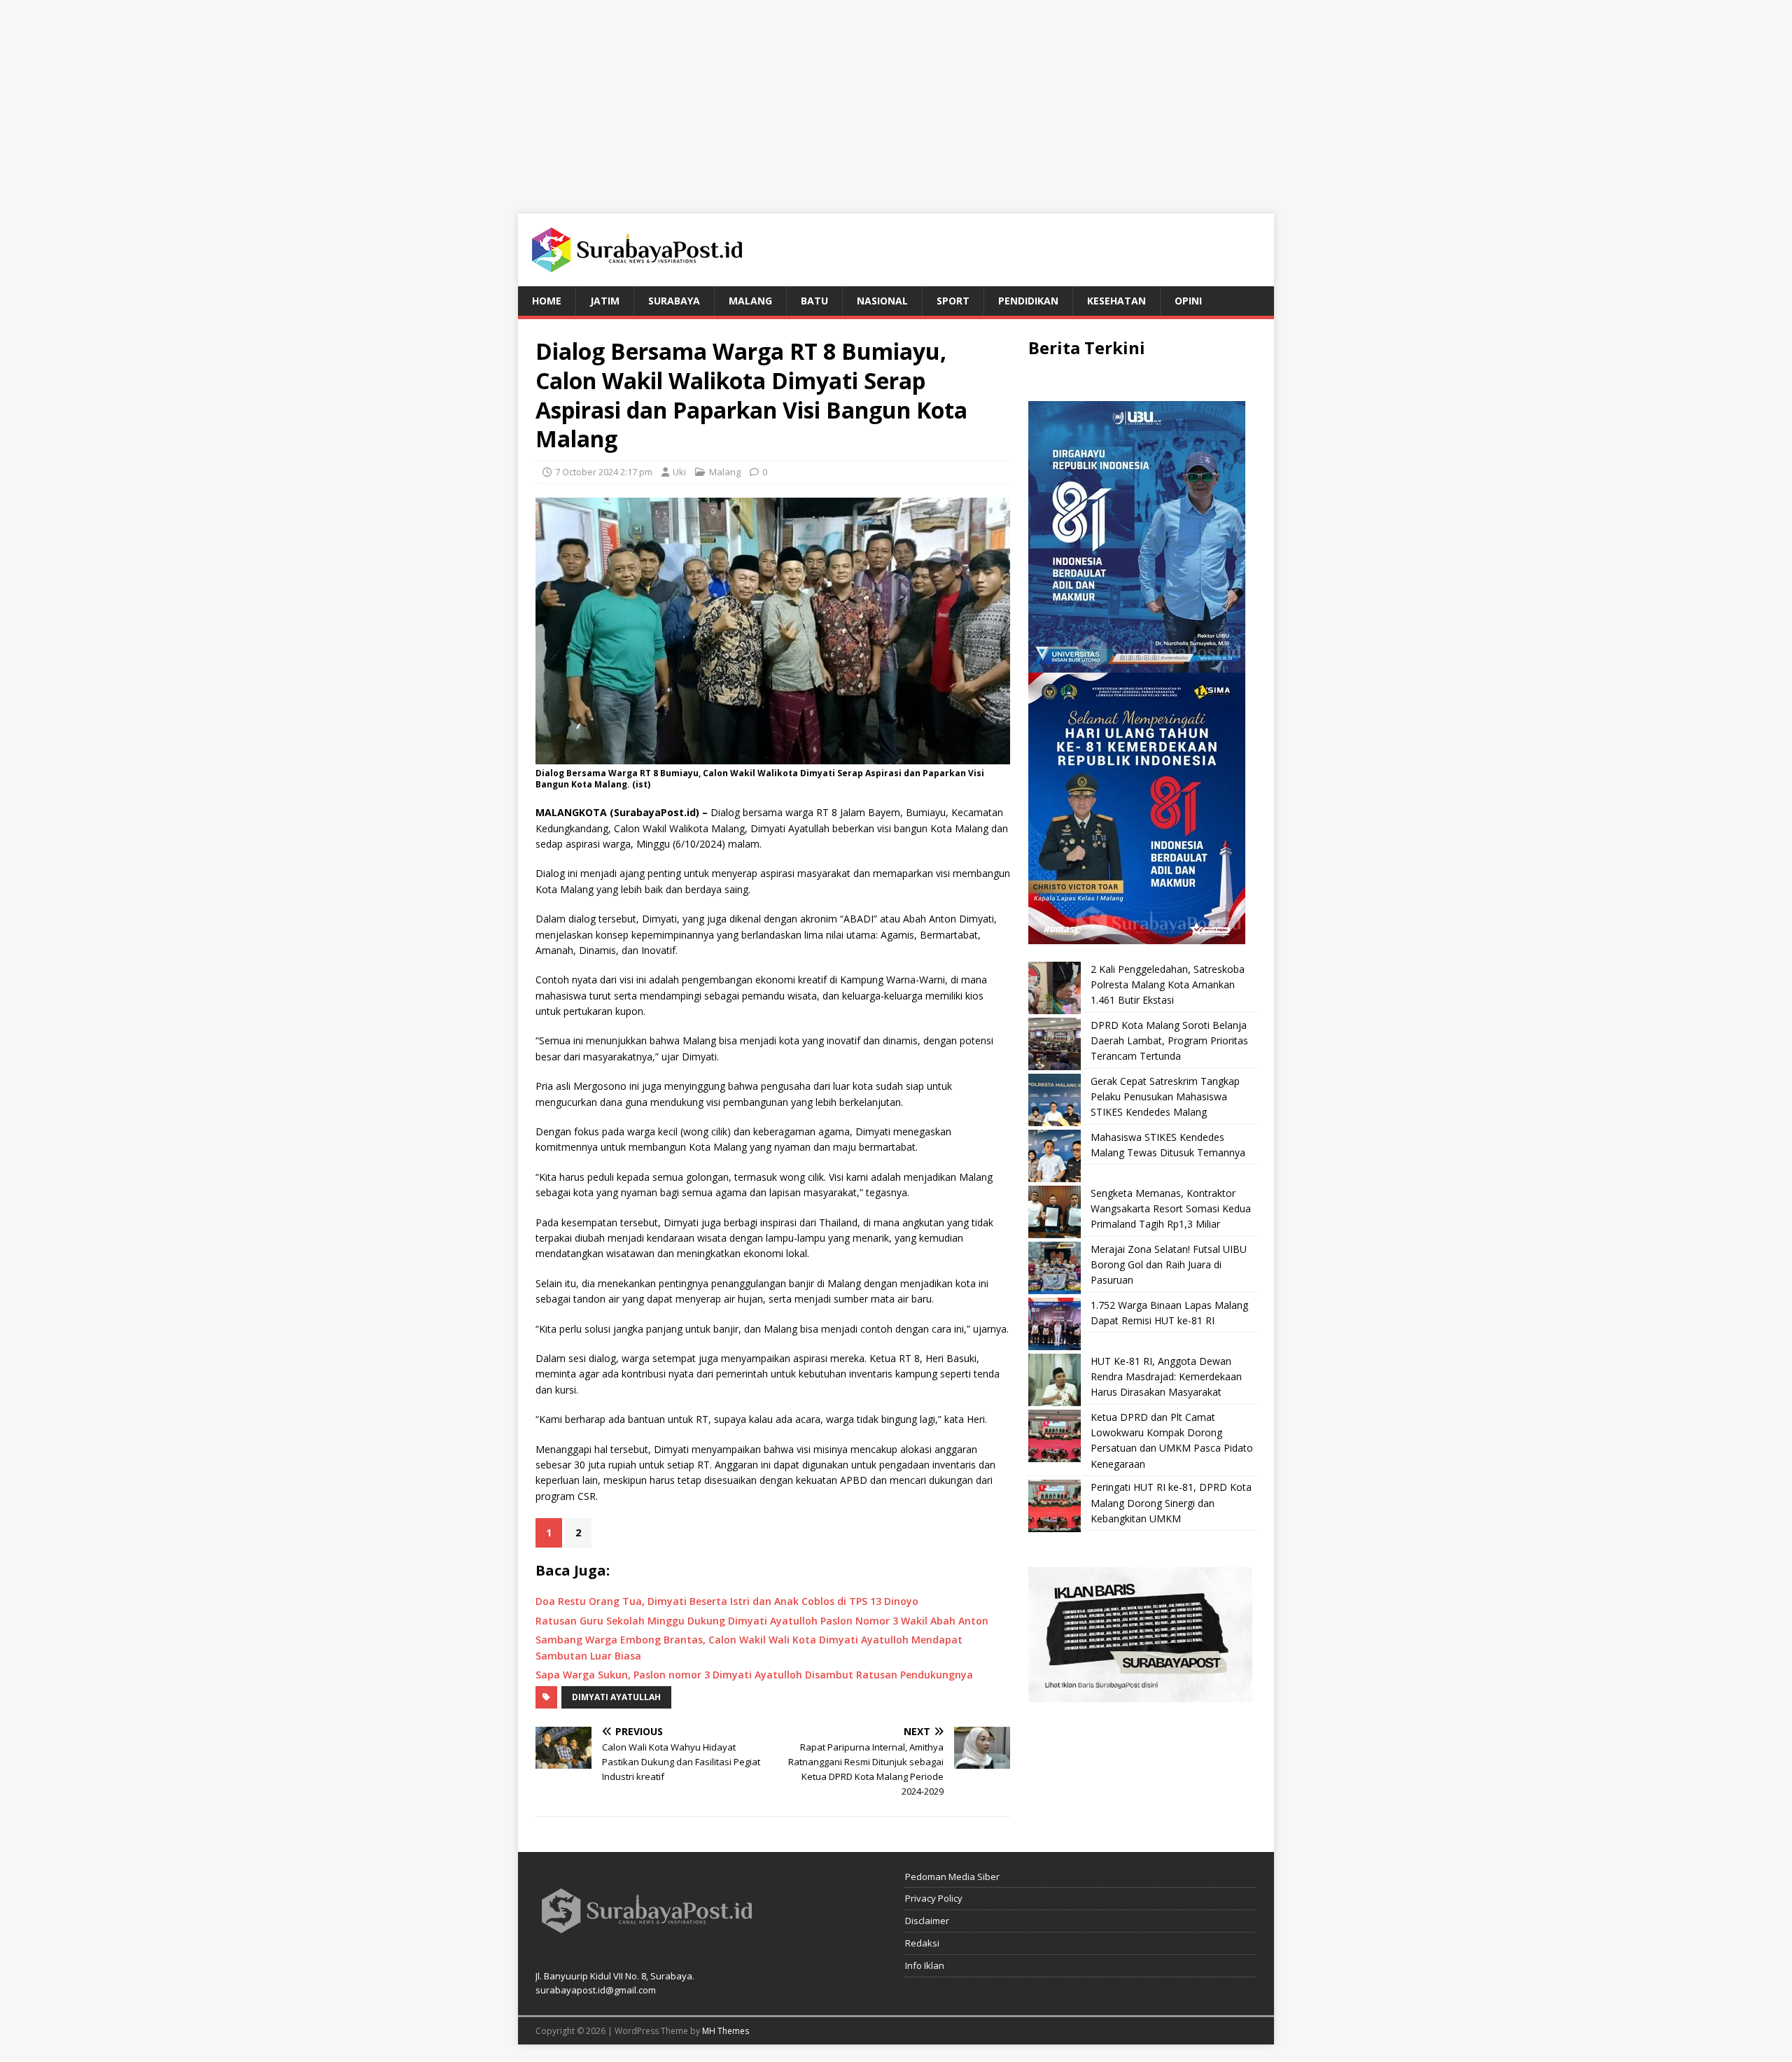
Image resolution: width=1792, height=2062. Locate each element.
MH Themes (726, 2031)
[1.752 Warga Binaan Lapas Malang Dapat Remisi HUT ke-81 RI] (1055, 1324)
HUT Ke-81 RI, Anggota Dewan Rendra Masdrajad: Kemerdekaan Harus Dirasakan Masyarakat (1166, 1377)
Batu (814, 301)
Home (547, 301)
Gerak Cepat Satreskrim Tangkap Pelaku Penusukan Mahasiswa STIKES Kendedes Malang (1165, 1097)
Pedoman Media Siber (952, 1877)
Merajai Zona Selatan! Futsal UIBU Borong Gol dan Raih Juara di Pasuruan (1169, 1265)
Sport (953, 301)
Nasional (882, 301)
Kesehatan (1116, 301)
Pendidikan (1028, 301)
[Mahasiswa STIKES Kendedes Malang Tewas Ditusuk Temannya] (1055, 1156)
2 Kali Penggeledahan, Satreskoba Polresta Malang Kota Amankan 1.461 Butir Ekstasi (1168, 985)
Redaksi (922, 1943)
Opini (1188, 301)
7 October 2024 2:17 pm (604, 472)
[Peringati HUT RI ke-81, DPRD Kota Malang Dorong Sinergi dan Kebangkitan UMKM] (1055, 1506)
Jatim (605, 301)
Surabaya (674, 301)
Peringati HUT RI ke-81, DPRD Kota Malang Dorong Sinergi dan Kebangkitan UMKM (1171, 1503)
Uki (679, 472)
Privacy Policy (934, 1898)
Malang (750, 301)
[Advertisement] (896, 98)
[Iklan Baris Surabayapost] (1140, 1694)
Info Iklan (925, 1965)
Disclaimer (927, 1921)
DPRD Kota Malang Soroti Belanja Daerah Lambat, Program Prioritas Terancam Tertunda (1169, 1041)
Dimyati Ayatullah (616, 1697)
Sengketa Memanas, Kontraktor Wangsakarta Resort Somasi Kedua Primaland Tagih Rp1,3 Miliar (1171, 1209)
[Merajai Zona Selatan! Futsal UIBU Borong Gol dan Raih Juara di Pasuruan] (1055, 1268)
